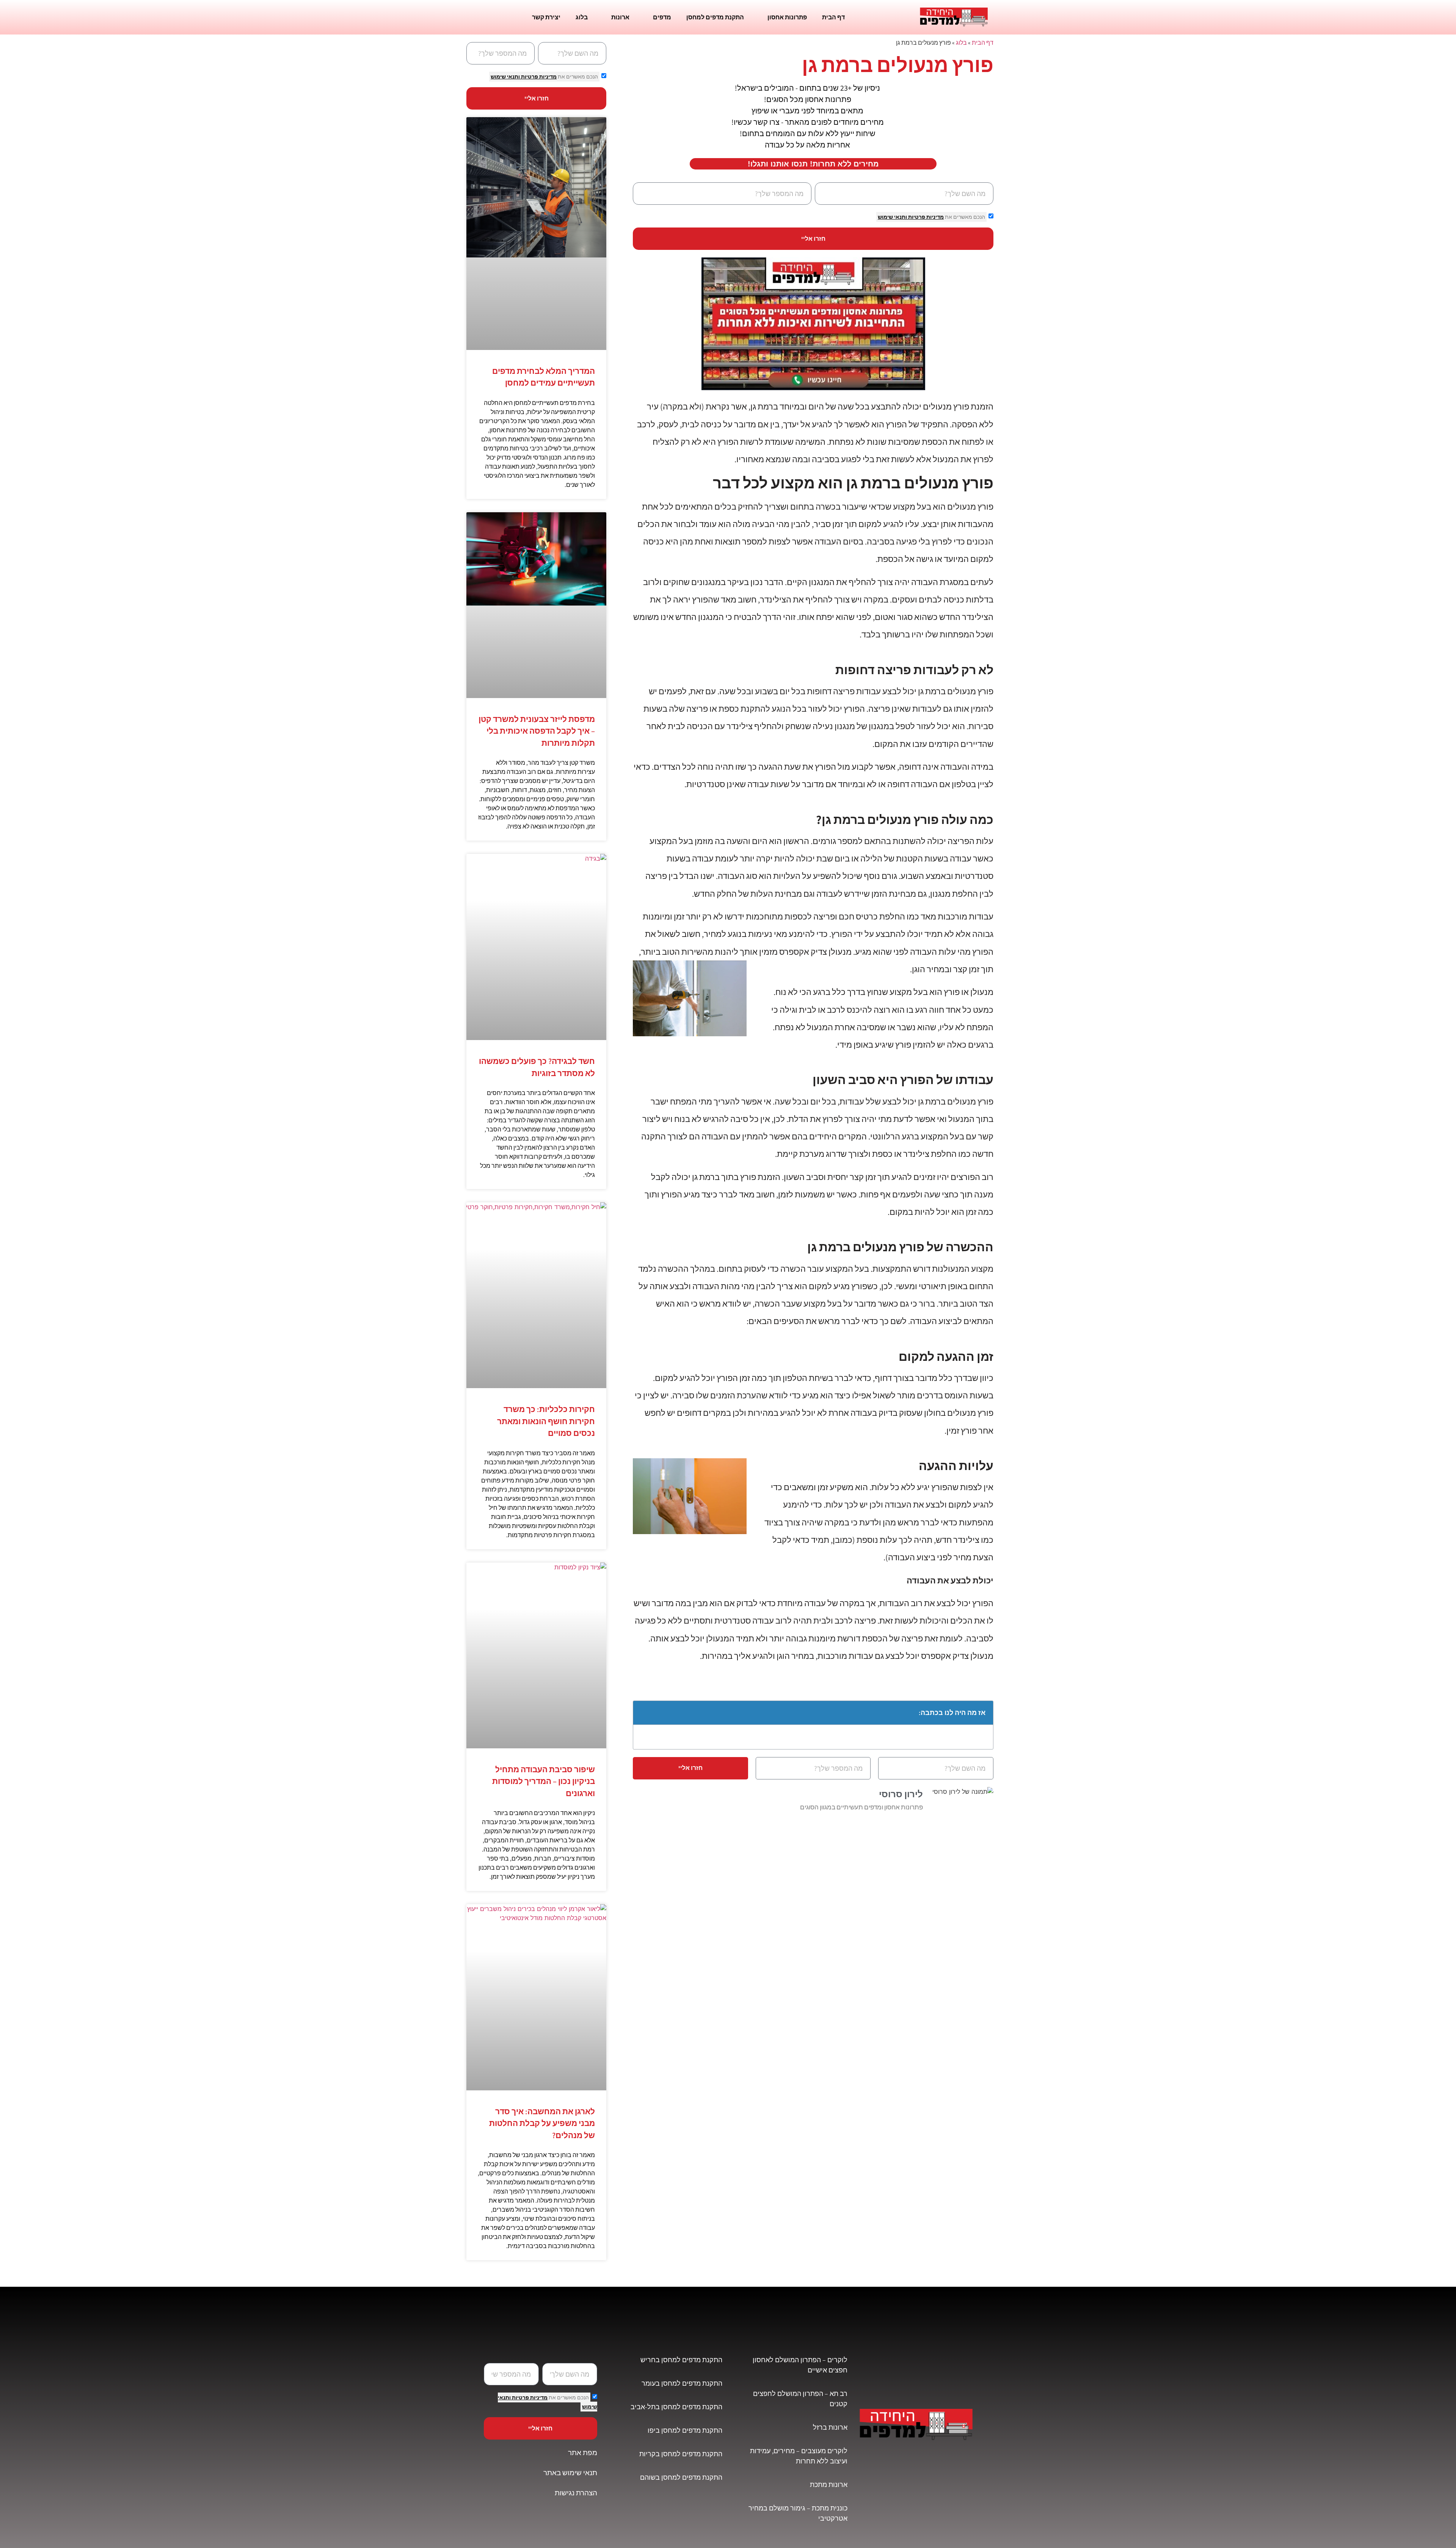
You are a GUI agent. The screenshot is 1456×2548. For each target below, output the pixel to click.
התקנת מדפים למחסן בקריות (681, 2454)
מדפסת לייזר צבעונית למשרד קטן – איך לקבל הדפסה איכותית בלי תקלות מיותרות (537, 731)
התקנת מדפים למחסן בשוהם (681, 2477)
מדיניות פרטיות (925, 217)
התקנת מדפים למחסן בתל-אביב (676, 2407)
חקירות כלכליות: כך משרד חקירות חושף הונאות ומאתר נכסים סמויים (546, 1421)
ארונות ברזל (830, 2427)
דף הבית (833, 17)
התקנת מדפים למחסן (715, 17)
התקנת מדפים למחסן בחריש (681, 2360)
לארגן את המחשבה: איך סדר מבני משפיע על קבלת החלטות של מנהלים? (542, 2123)
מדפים (662, 17)
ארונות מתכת (829, 2484)
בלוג (582, 17)
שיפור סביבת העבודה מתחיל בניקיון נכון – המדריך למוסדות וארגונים (544, 1781)
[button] (643, 1713)
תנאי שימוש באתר (570, 2473)
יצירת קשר (546, 17)
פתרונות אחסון (787, 17)
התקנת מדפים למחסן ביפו (685, 2430)
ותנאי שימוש (892, 217)
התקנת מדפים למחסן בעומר (682, 2383)
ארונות (620, 17)
